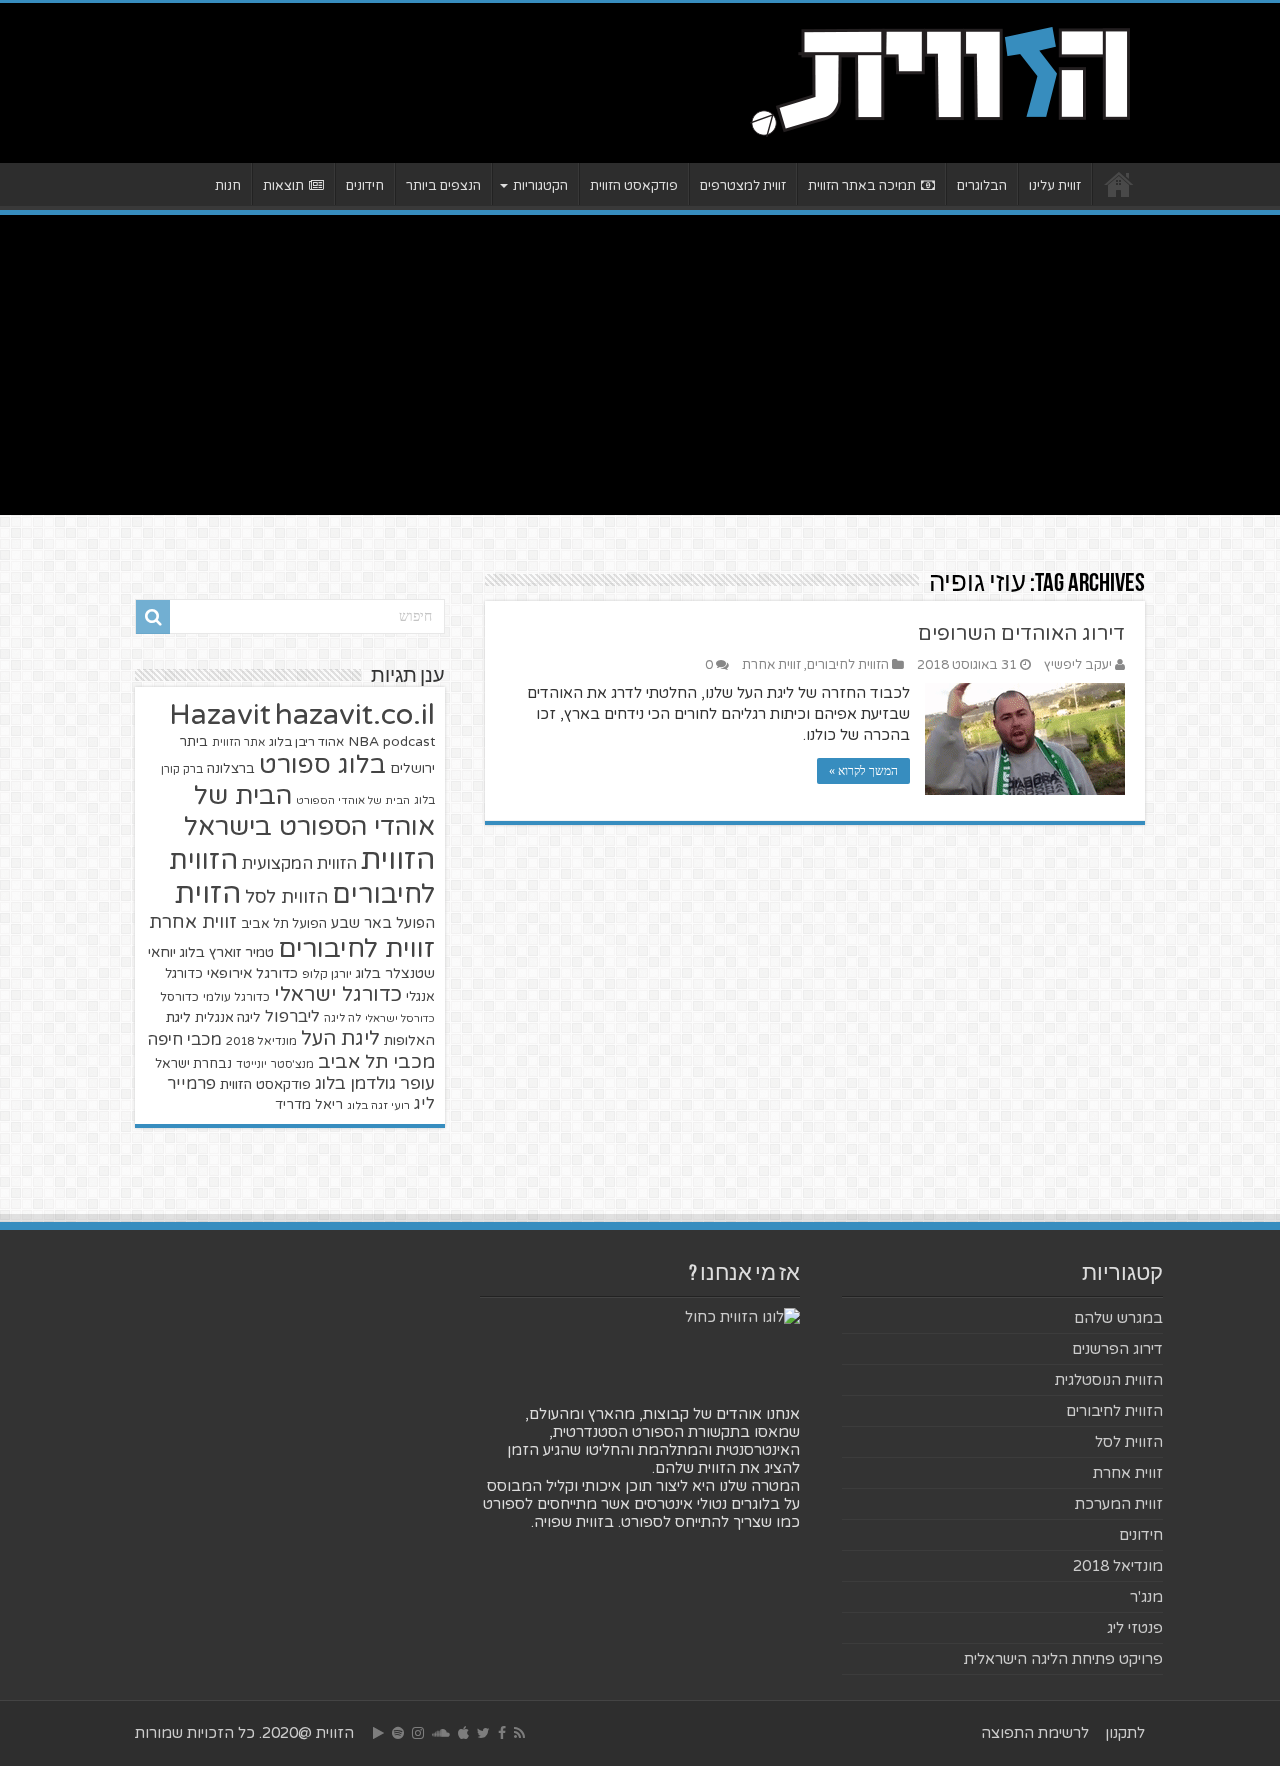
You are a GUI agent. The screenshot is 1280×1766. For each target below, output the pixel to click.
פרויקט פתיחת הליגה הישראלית (1063, 1659)
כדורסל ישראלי (400, 1018)
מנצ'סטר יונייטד (275, 1064)
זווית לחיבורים (356, 948)
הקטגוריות (540, 186)
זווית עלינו (1055, 186)
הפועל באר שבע (383, 923)
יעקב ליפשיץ (1078, 665)
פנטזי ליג (1135, 1628)
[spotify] (398, 1733)
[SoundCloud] (441, 1733)
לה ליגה (342, 1018)
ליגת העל (340, 1039)
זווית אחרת (771, 665)
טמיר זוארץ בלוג (227, 952)
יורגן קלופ (327, 974)
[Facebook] (502, 1733)
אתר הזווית (238, 742)
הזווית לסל (286, 897)
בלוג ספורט (322, 765)
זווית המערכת (1119, 1504)
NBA (363, 741)
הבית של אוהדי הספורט (353, 800)
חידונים (365, 186)
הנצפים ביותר (443, 186)
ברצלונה (231, 769)
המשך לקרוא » (863, 771)
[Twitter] (483, 1733)
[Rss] (519, 1733)
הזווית (398, 859)
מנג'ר (1146, 1597)
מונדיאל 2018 (261, 1041)
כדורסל (179, 997)
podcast (409, 742)
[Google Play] (378, 1733)
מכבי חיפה (184, 1040)
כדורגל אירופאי (252, 973)
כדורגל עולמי (236, 997)
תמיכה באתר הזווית (862, 186)
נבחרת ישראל (193, 1064)
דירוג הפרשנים (1117, 1349)
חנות (228, 186)
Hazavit (220, 715)
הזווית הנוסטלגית (1109, 1380)
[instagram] (418, 1733)
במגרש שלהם (1118, 1318)
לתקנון (1125, 1733)
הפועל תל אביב (284, 924)
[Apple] (463, 1733)
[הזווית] (940, 79)
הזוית (208, 894)
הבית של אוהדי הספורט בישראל (309, 811)
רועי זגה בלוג (378, 1105)
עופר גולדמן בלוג (375, 1083)
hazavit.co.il (355, 714)
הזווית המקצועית (299, 864)
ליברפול (292, 1017)
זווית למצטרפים (743, 186)
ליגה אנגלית (228, 1018)
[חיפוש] (153, 617)
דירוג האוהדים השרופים (1021, 634)
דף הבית (1119, 184)
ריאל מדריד (309, 1105)
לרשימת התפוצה (1035, 1733)
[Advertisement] (640, 365)
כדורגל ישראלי (338, 994)
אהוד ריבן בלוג (306, 742)
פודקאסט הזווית (634, 186)
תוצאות (283, 186)
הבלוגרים (982, 186)
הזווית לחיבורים (848, 665)
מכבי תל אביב (376, 1062)
